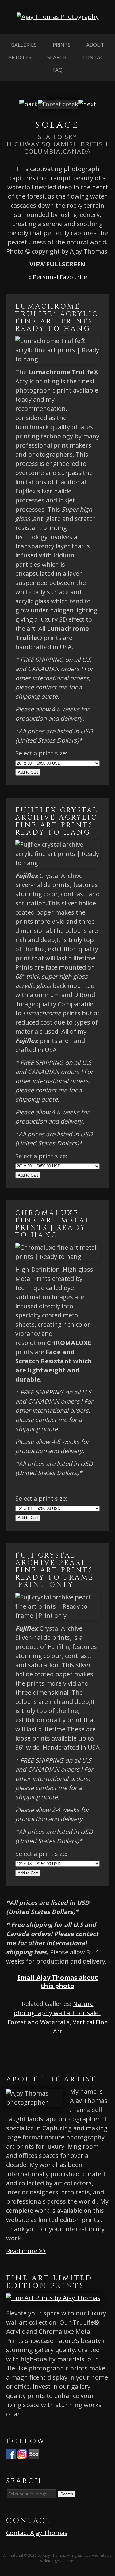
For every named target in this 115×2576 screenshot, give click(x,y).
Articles (20, 57)
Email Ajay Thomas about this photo (57, 1982)
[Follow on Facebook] (11, 2454)
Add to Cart (28, 772)
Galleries (24, 45)
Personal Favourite (60, 277)
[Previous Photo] (29, 104)
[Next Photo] (87, 104)
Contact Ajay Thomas (37, 2533)
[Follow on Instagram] (22, 2454)
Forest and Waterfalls (39, 2022)
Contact (95, 57)
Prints (62, 45)
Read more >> (26, 2251)
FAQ (57, 70)
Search (57, 57)
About (95, 45)
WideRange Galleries (57, 2561)
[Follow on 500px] (34, 2454)
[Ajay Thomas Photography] (58, 17)
